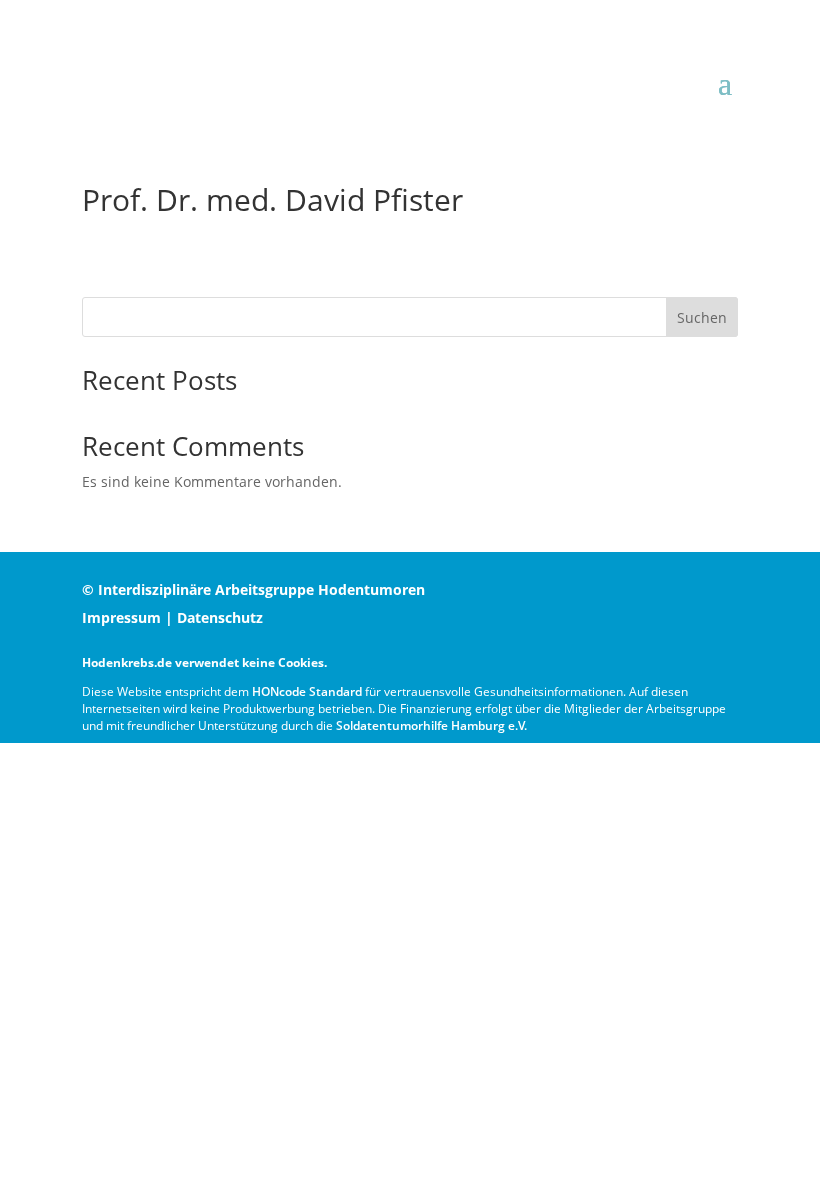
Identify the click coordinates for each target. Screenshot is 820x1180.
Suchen (702, 317)
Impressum (121, 617)
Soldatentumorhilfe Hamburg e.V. (431, 725)
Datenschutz (220, 617)
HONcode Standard (307, 691)
